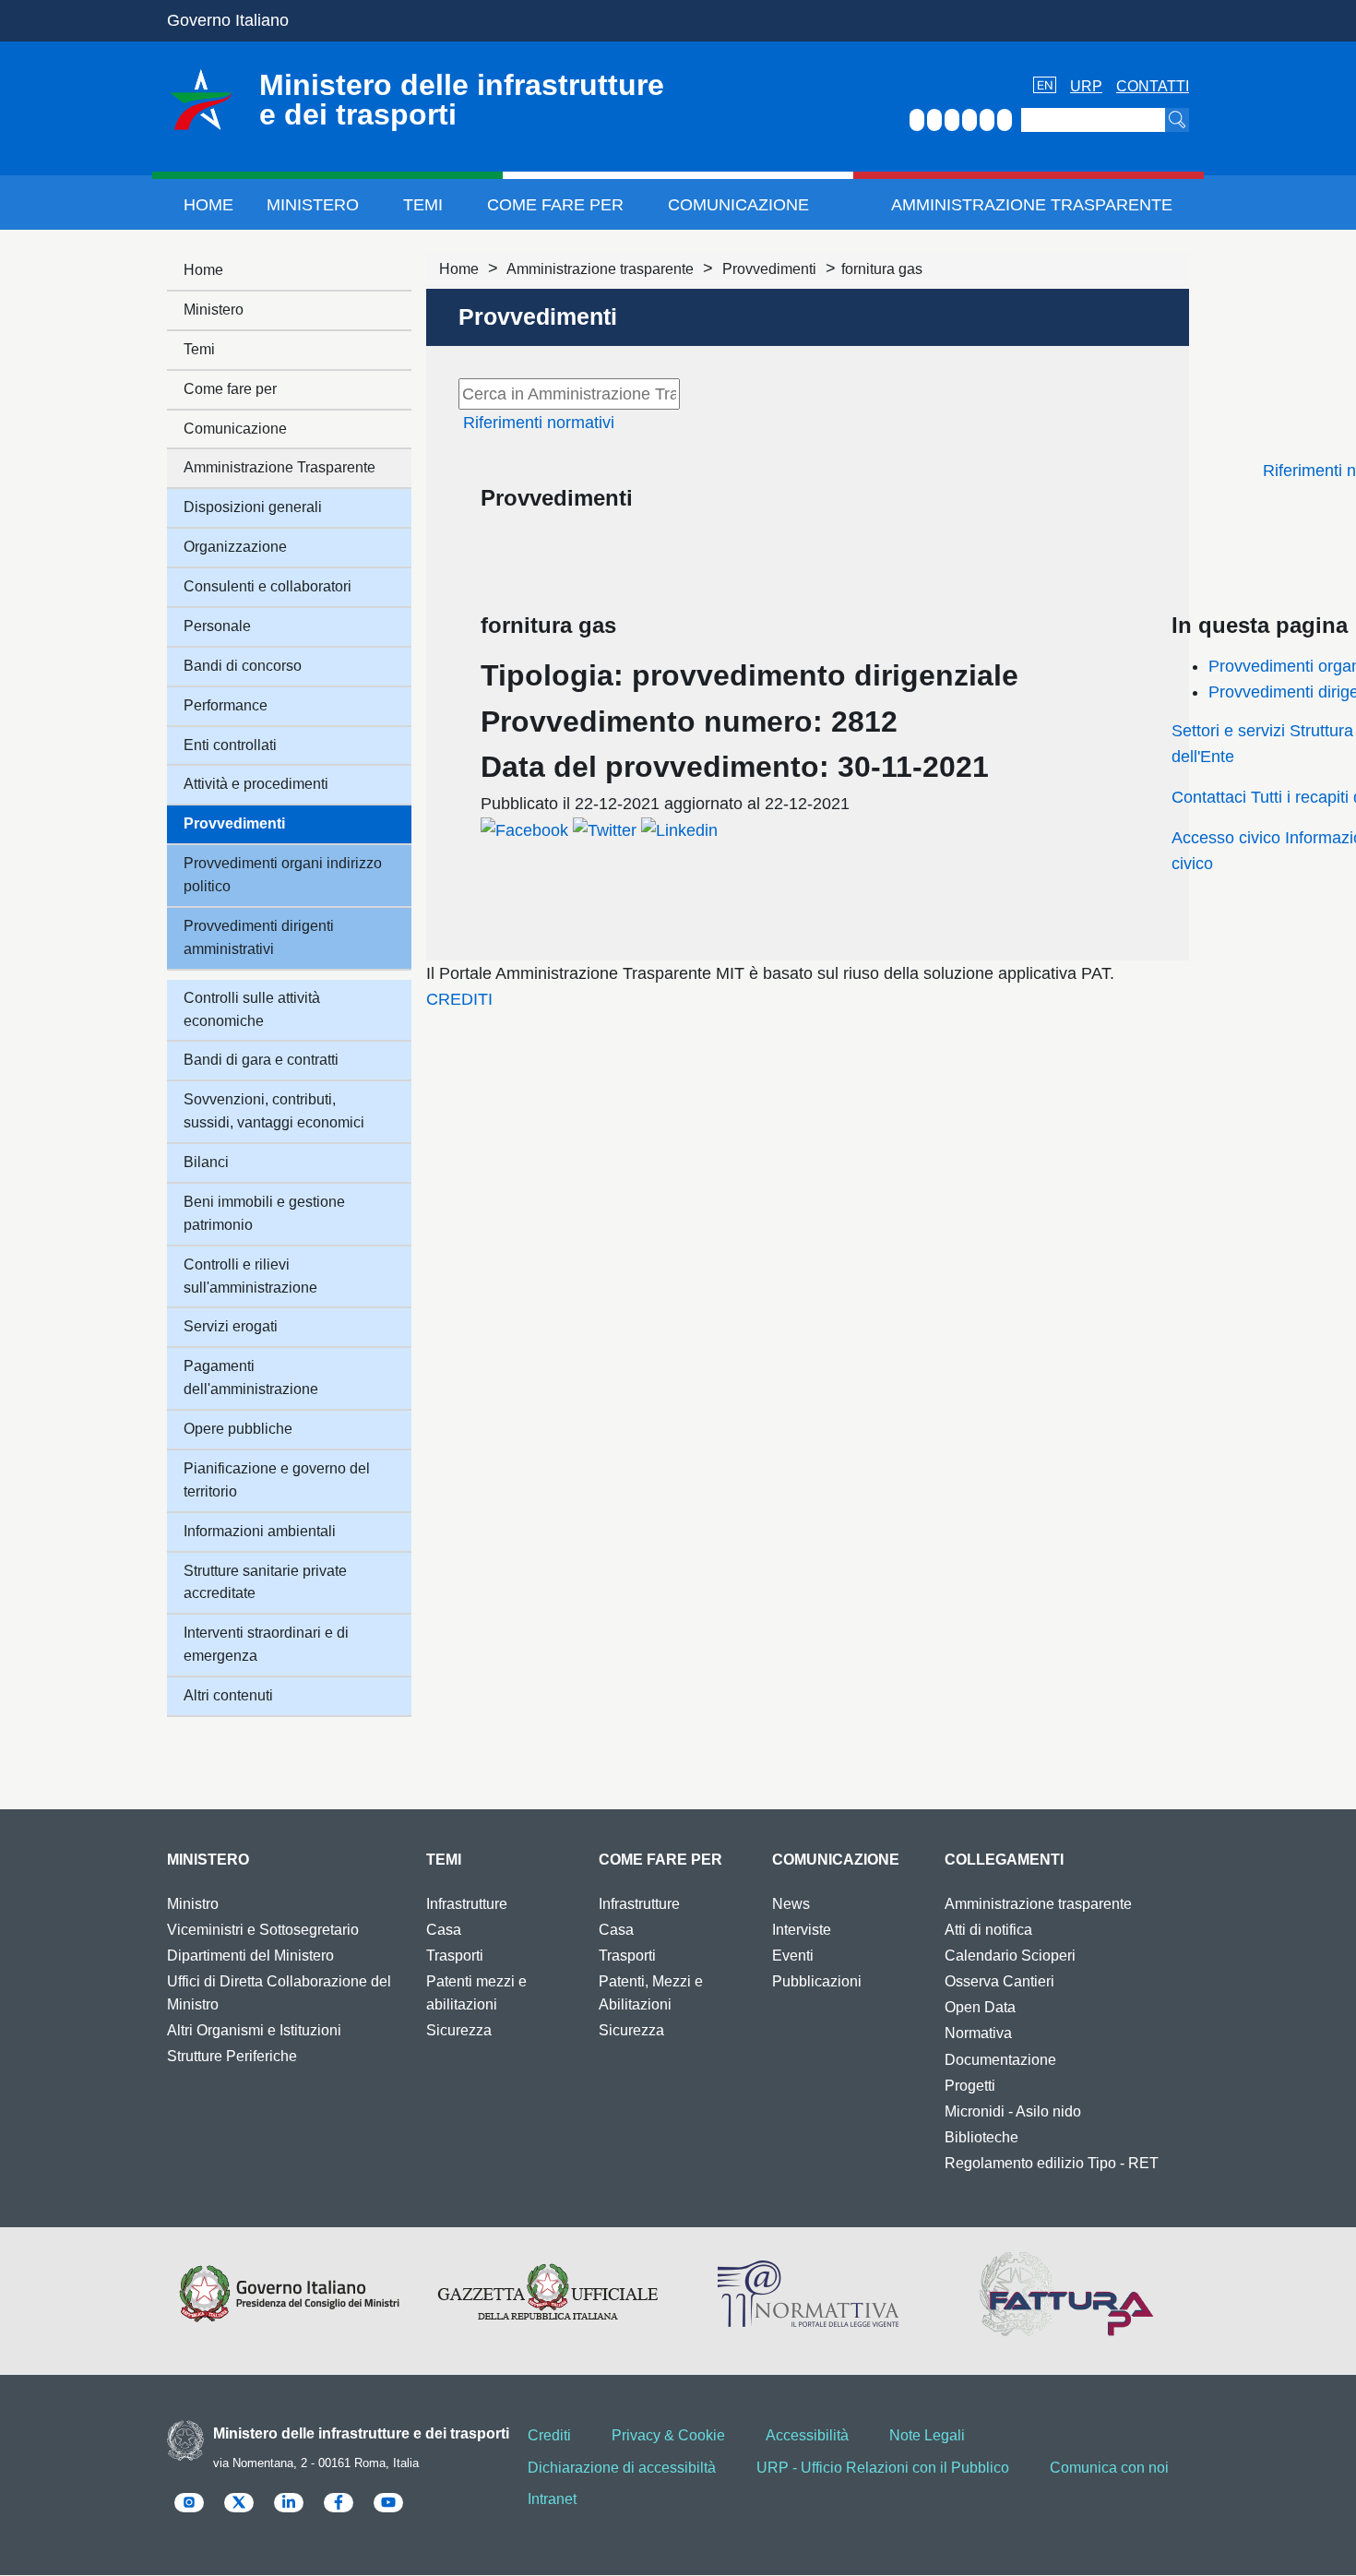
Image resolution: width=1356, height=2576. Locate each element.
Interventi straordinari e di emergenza (266, 1644)
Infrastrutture (467, 1904)
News (791, 1904)
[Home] (201, 100)
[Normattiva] (808, 2294)
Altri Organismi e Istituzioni (254, 2030)
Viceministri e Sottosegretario (263, 1930)
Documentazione (1000, 2060)
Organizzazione (235, 547)
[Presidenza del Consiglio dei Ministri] (289, 2294)
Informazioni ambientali (260, 1531)
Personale (217, 626)
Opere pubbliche (238, 1429)
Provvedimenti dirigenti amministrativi (259, 937)
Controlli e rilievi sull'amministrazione (250, 1276)
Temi (423, 205)
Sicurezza (459, 2030)
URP (1086, 86)
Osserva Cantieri (999, 1981)
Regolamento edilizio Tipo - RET (1052, 2163)
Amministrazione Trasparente (1032, 205)
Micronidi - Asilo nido (1013, 2111)
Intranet (552, 2499)
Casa (444, 1930)
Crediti (549, 2435)
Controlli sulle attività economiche (252, 1009)
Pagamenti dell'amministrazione (251, 1377)
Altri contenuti (228, 1695)
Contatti (1153, 86)
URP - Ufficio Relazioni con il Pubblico (883, 2468)
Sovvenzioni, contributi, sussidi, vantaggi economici (274, 1111)
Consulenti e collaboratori (268, 586)
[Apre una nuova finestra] (524, 829)
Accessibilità (807, 2435)
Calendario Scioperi (1010, 1956)
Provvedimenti (769, 269)
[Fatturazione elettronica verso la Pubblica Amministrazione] (1067, 2294)
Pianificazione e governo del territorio (277, 1480)
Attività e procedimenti (256, 784)
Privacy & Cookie (668, 2435)
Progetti (970, 2086)
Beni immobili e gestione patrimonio (264, 1213)
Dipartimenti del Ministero (250, 1956)
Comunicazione (738, 205)
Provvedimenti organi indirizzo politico (283, 875)
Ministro (193, 1904)
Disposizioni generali (253, 507)
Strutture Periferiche (232, 2056)
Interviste (802, 1930)
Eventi (793, 1956)
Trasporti (455, 1956)
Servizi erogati (231, 1326)
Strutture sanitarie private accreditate (265, 1582)
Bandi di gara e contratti (261, 1060)
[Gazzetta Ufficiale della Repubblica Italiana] (548, 2294)
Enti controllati (230, 745)
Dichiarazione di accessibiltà (622, 2468)
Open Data (980, 2007)
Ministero (313, 205)
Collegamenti (1004, 1860)
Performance (226, 705)
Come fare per (555, 205)
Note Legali (927, 2435)
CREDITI (459, 999)
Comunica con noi (1109, 2468)
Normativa (978, 2033)
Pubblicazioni (817, 1981)
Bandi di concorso (243, 666)
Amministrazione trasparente (600, 269)
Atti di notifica (988, 1930)
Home (208, 205)
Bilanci (206, 1162)
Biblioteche (981, 2137)
